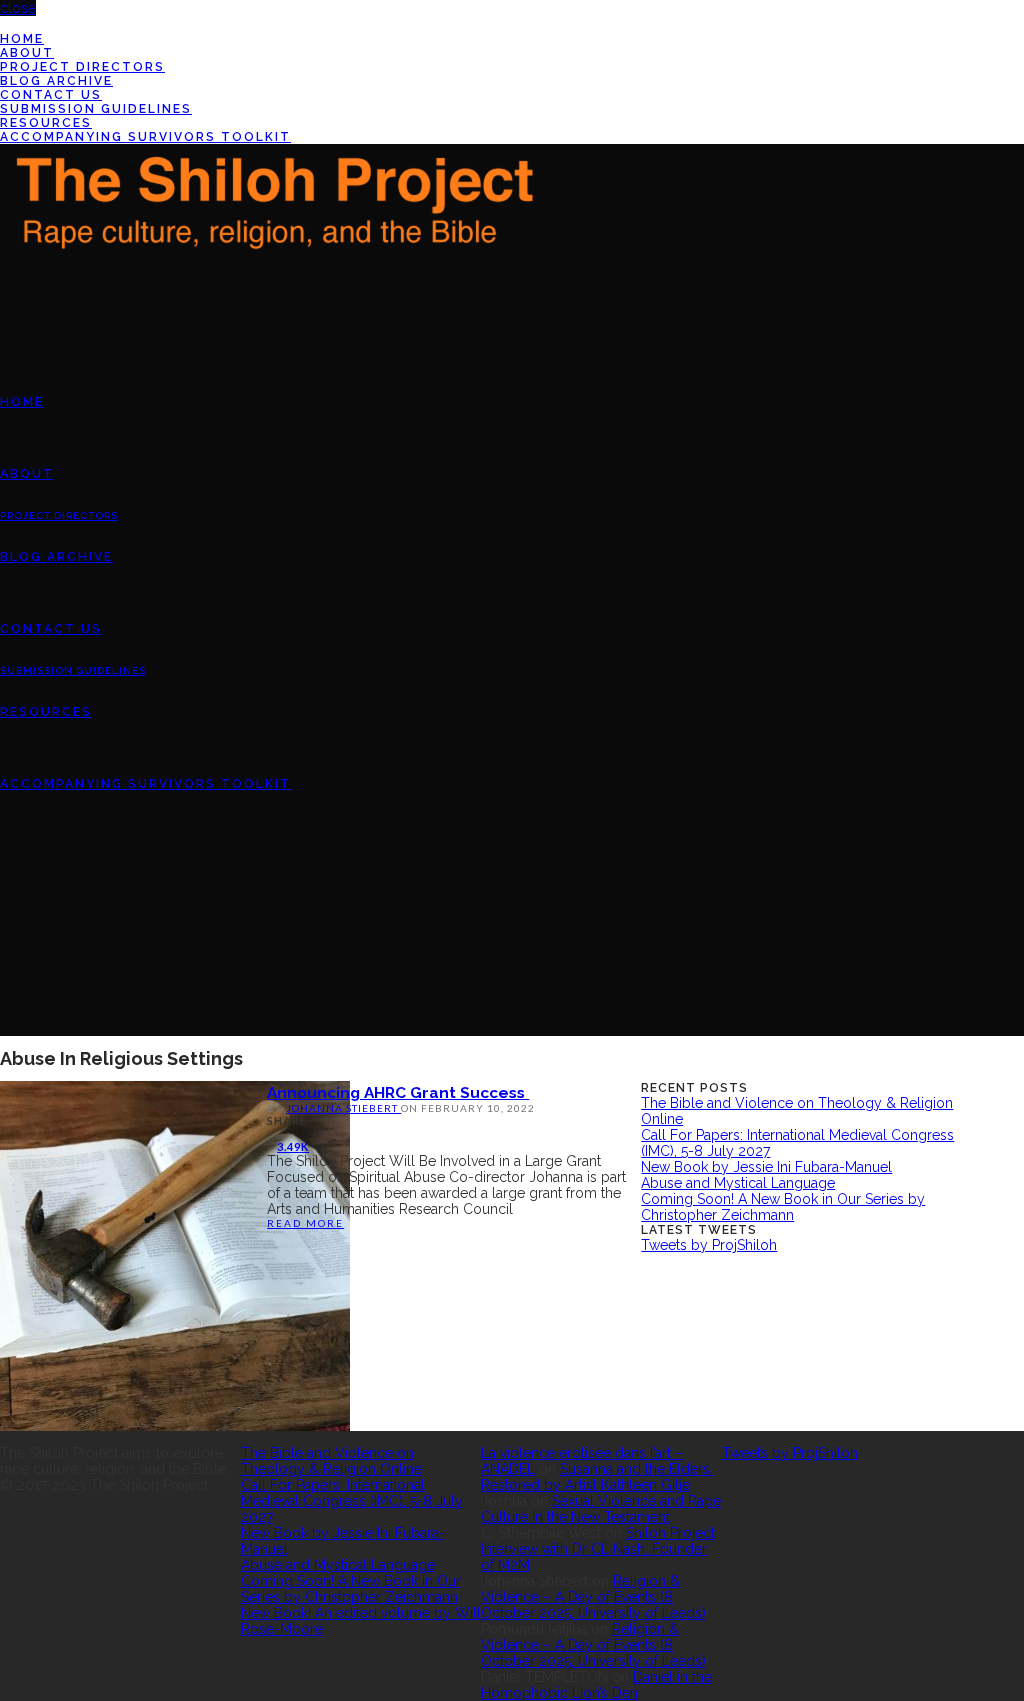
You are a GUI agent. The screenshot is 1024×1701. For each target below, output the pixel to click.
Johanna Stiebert (343, 1108)
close (18, 8)
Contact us (51, 95)
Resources (46, 123)
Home (22, 39)
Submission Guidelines (96, 109)
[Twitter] (5, 24)
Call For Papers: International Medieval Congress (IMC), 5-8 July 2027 (352, 1501)
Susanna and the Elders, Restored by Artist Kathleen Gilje (597, 1477)
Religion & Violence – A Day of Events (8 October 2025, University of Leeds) (593, 1597)
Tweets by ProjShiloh (709, 1245)
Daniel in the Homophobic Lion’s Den (596, 1685)
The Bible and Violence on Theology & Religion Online (331, 1461)
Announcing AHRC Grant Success (398, 1092)
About (27, 53)
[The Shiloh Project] (270, 215)
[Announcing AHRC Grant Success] (175, 1255)
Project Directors (82, 67)
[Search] (5, 928)
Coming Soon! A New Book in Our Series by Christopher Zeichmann (783, 1207)
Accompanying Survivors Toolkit (145, 137)
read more (305, 1223)
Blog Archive (56, 81)
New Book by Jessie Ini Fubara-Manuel (766, 1167)
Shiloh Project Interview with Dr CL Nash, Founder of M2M (598, 1549)
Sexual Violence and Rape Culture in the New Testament (601, 1509)
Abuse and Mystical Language (738, 1183)
